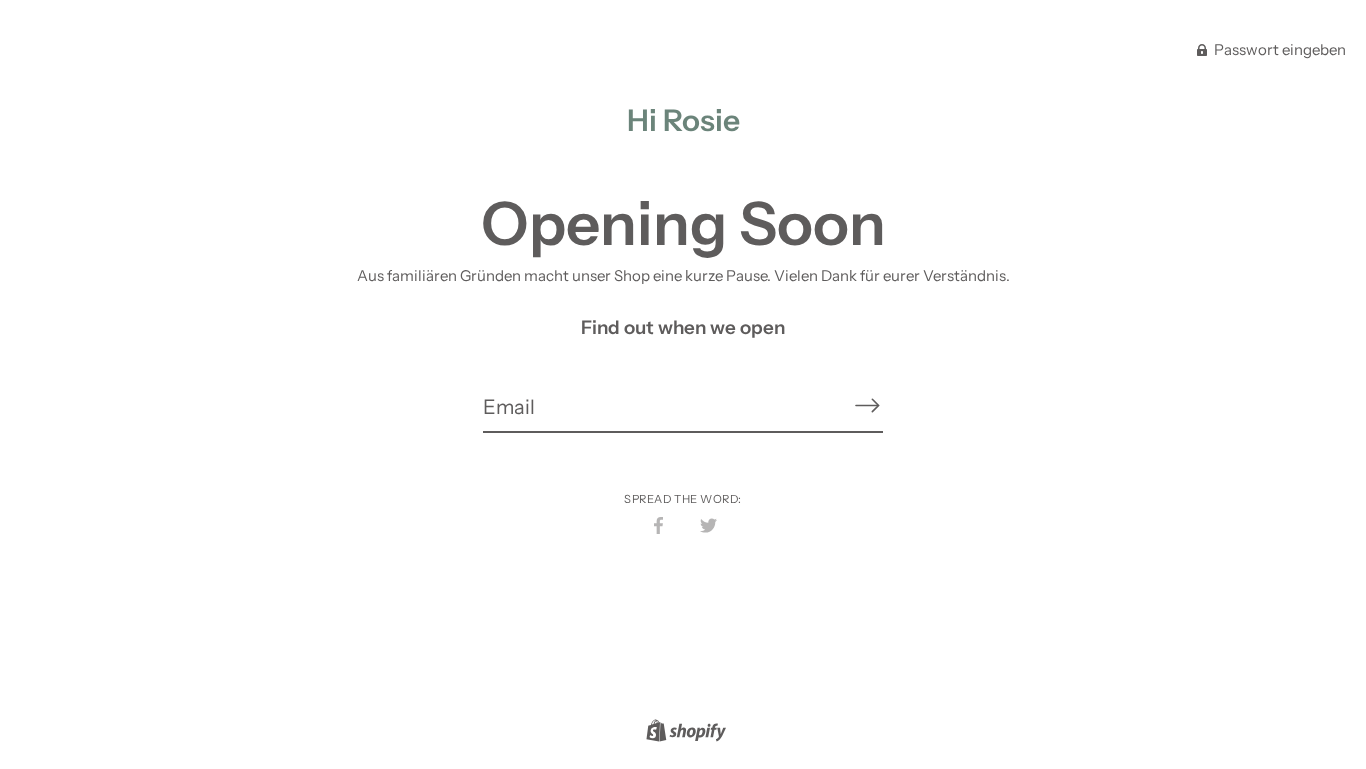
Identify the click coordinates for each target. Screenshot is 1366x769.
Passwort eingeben (1278, 49)
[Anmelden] (867, 406)
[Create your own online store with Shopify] (683, 733)
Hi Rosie (683, 120)
